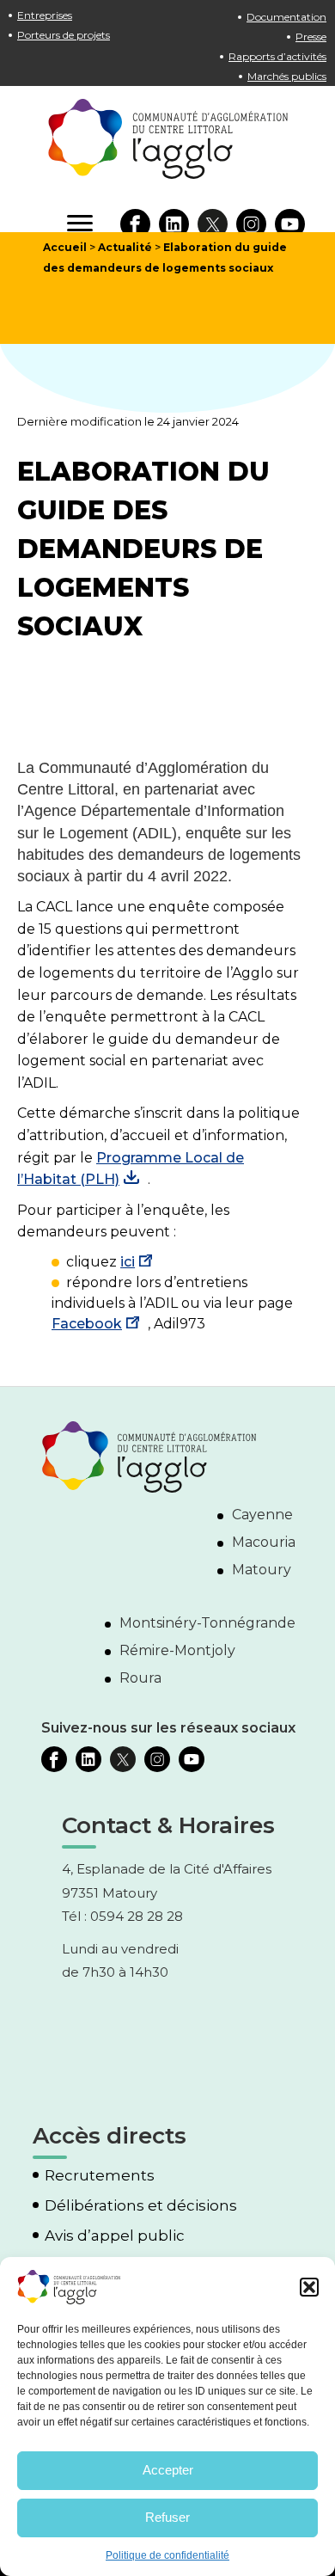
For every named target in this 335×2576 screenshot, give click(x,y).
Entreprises (45, 15)
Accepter (168, 2470)
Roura (140, 1678)
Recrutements (100, 2176)
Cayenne (262, 1515)
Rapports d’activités (277, 56)
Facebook (87, 1324)
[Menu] (80, 224)
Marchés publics (287, 76)
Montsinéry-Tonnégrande (207, 1623)
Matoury (262, 1570)
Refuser (167, 2517)
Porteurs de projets (64, 35)
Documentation (286, 17)
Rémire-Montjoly (177, 1650)
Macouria (264, 1542)
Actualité (125, 247)
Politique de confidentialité (167, 2555)
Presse (311, 37)
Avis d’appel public (115, 2236)
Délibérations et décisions (141, 2206)
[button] (309, 2287)
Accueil (65, 247)
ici (128, 1262)
